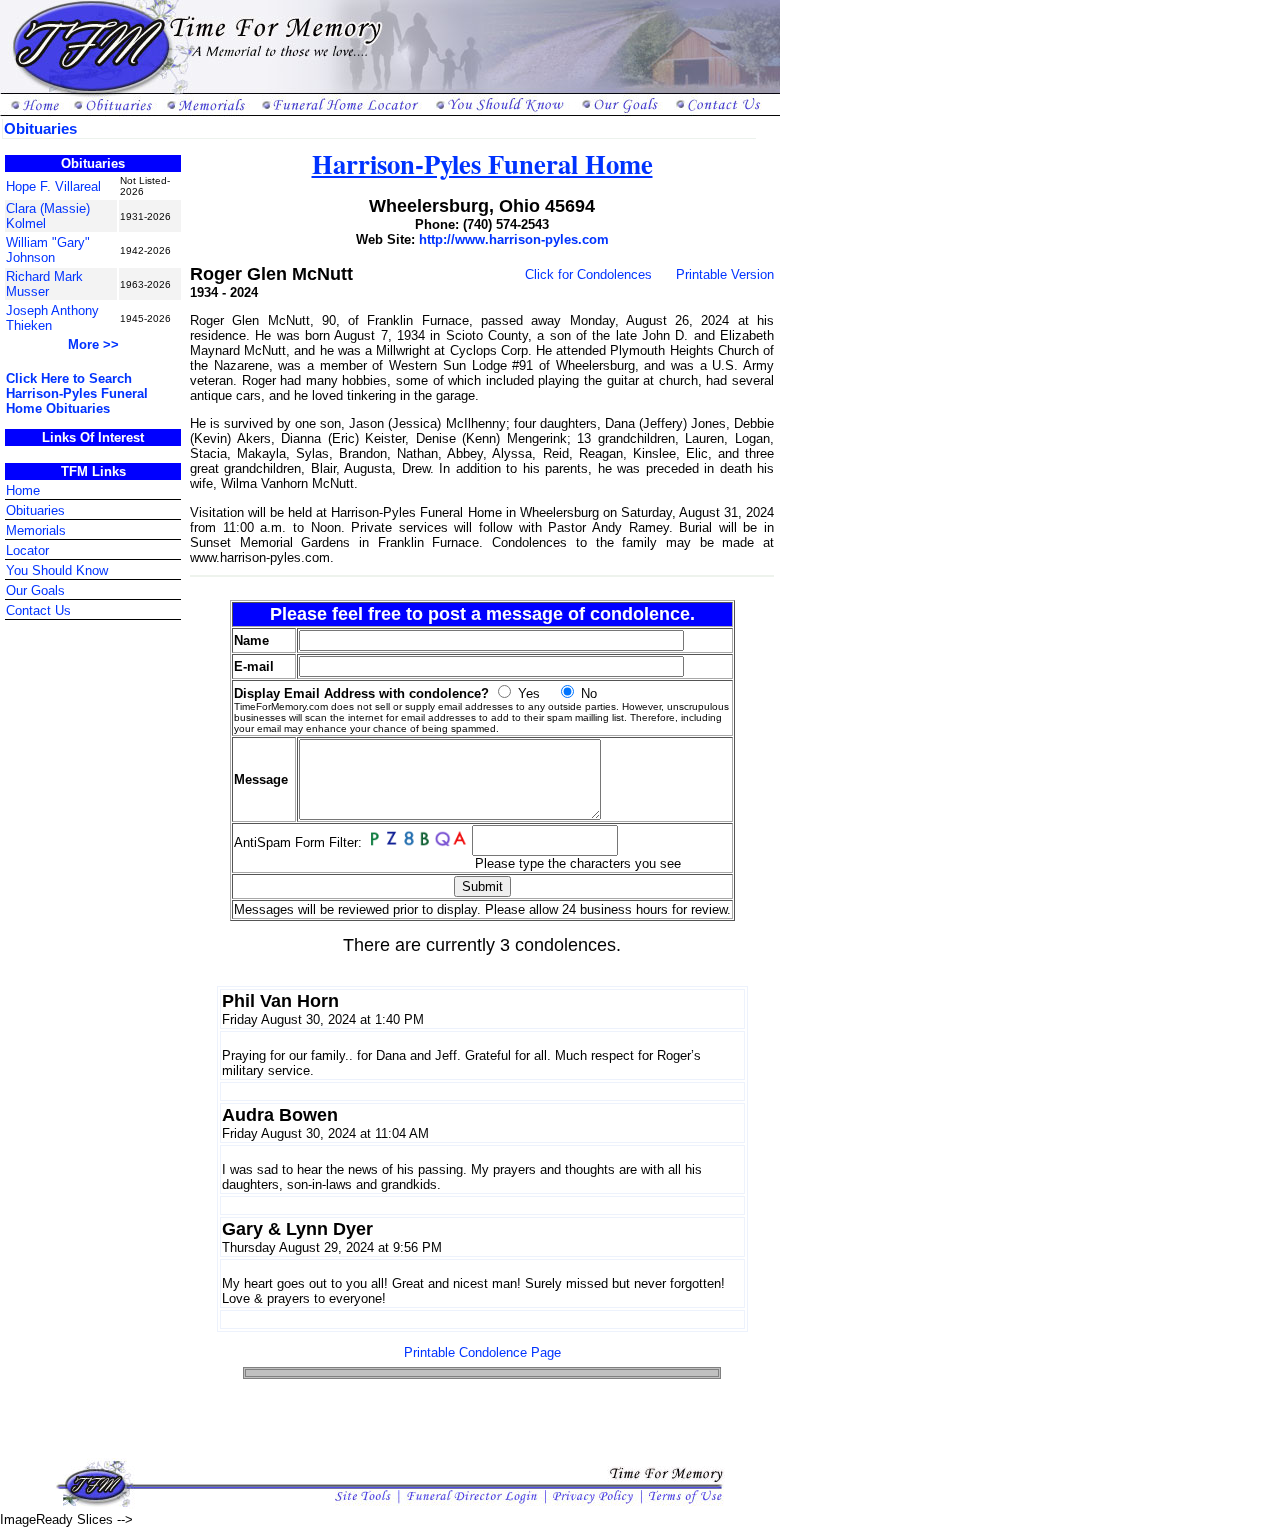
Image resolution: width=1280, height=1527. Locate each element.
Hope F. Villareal (53, 186)
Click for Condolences (588, 274)
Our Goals (35, 590)
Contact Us (38, 610)
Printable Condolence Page (482, 1352)
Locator (27, 550)
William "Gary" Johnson (48, 250)
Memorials (36, 530)
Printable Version (725, 274)
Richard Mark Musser (44, 284)
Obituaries (35, 510)
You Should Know (57, 570)
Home (23, 490)
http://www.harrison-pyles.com (514, 239)
